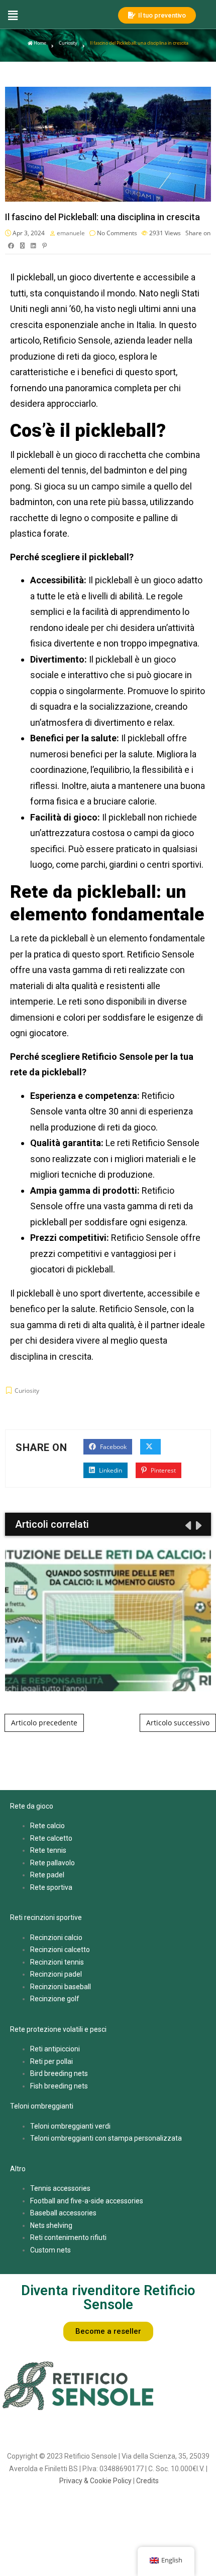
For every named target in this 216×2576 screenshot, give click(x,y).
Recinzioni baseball (61, 1987)
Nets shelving (51, 2225)
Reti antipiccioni (55, 2049)
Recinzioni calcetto (60, 1950)
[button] (56, 15)
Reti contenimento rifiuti (68, 2237)
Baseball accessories (63, 2213)
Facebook (113, 1447)
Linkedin (110, 1470)
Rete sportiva (51, 1887)
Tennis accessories (60, 2188)
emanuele (71, 233)
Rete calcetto (51, 1838)
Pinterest (163, 1470)
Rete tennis (48, 1850)
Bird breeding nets (59, 2073)
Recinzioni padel (56, 1974)
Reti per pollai (51, 2061)
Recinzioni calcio (56, 1938)
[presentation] (187, 1525)
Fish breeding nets (59, 2086)
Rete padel (47, 1875)
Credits (147, 2481)
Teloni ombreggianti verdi (70, 2126)
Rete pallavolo (52, 1863)
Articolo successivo (178, 1723)
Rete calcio (47, 1826)
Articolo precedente (44, 1723)
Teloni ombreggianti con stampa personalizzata (106, 2138)
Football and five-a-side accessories (87, 2201)
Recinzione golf (55, 1999)
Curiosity (68, 43)
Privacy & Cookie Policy (95, 2481)
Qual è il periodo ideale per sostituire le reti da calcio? (108, 1620)
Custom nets (50, 2250)
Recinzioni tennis (57, 1962)
